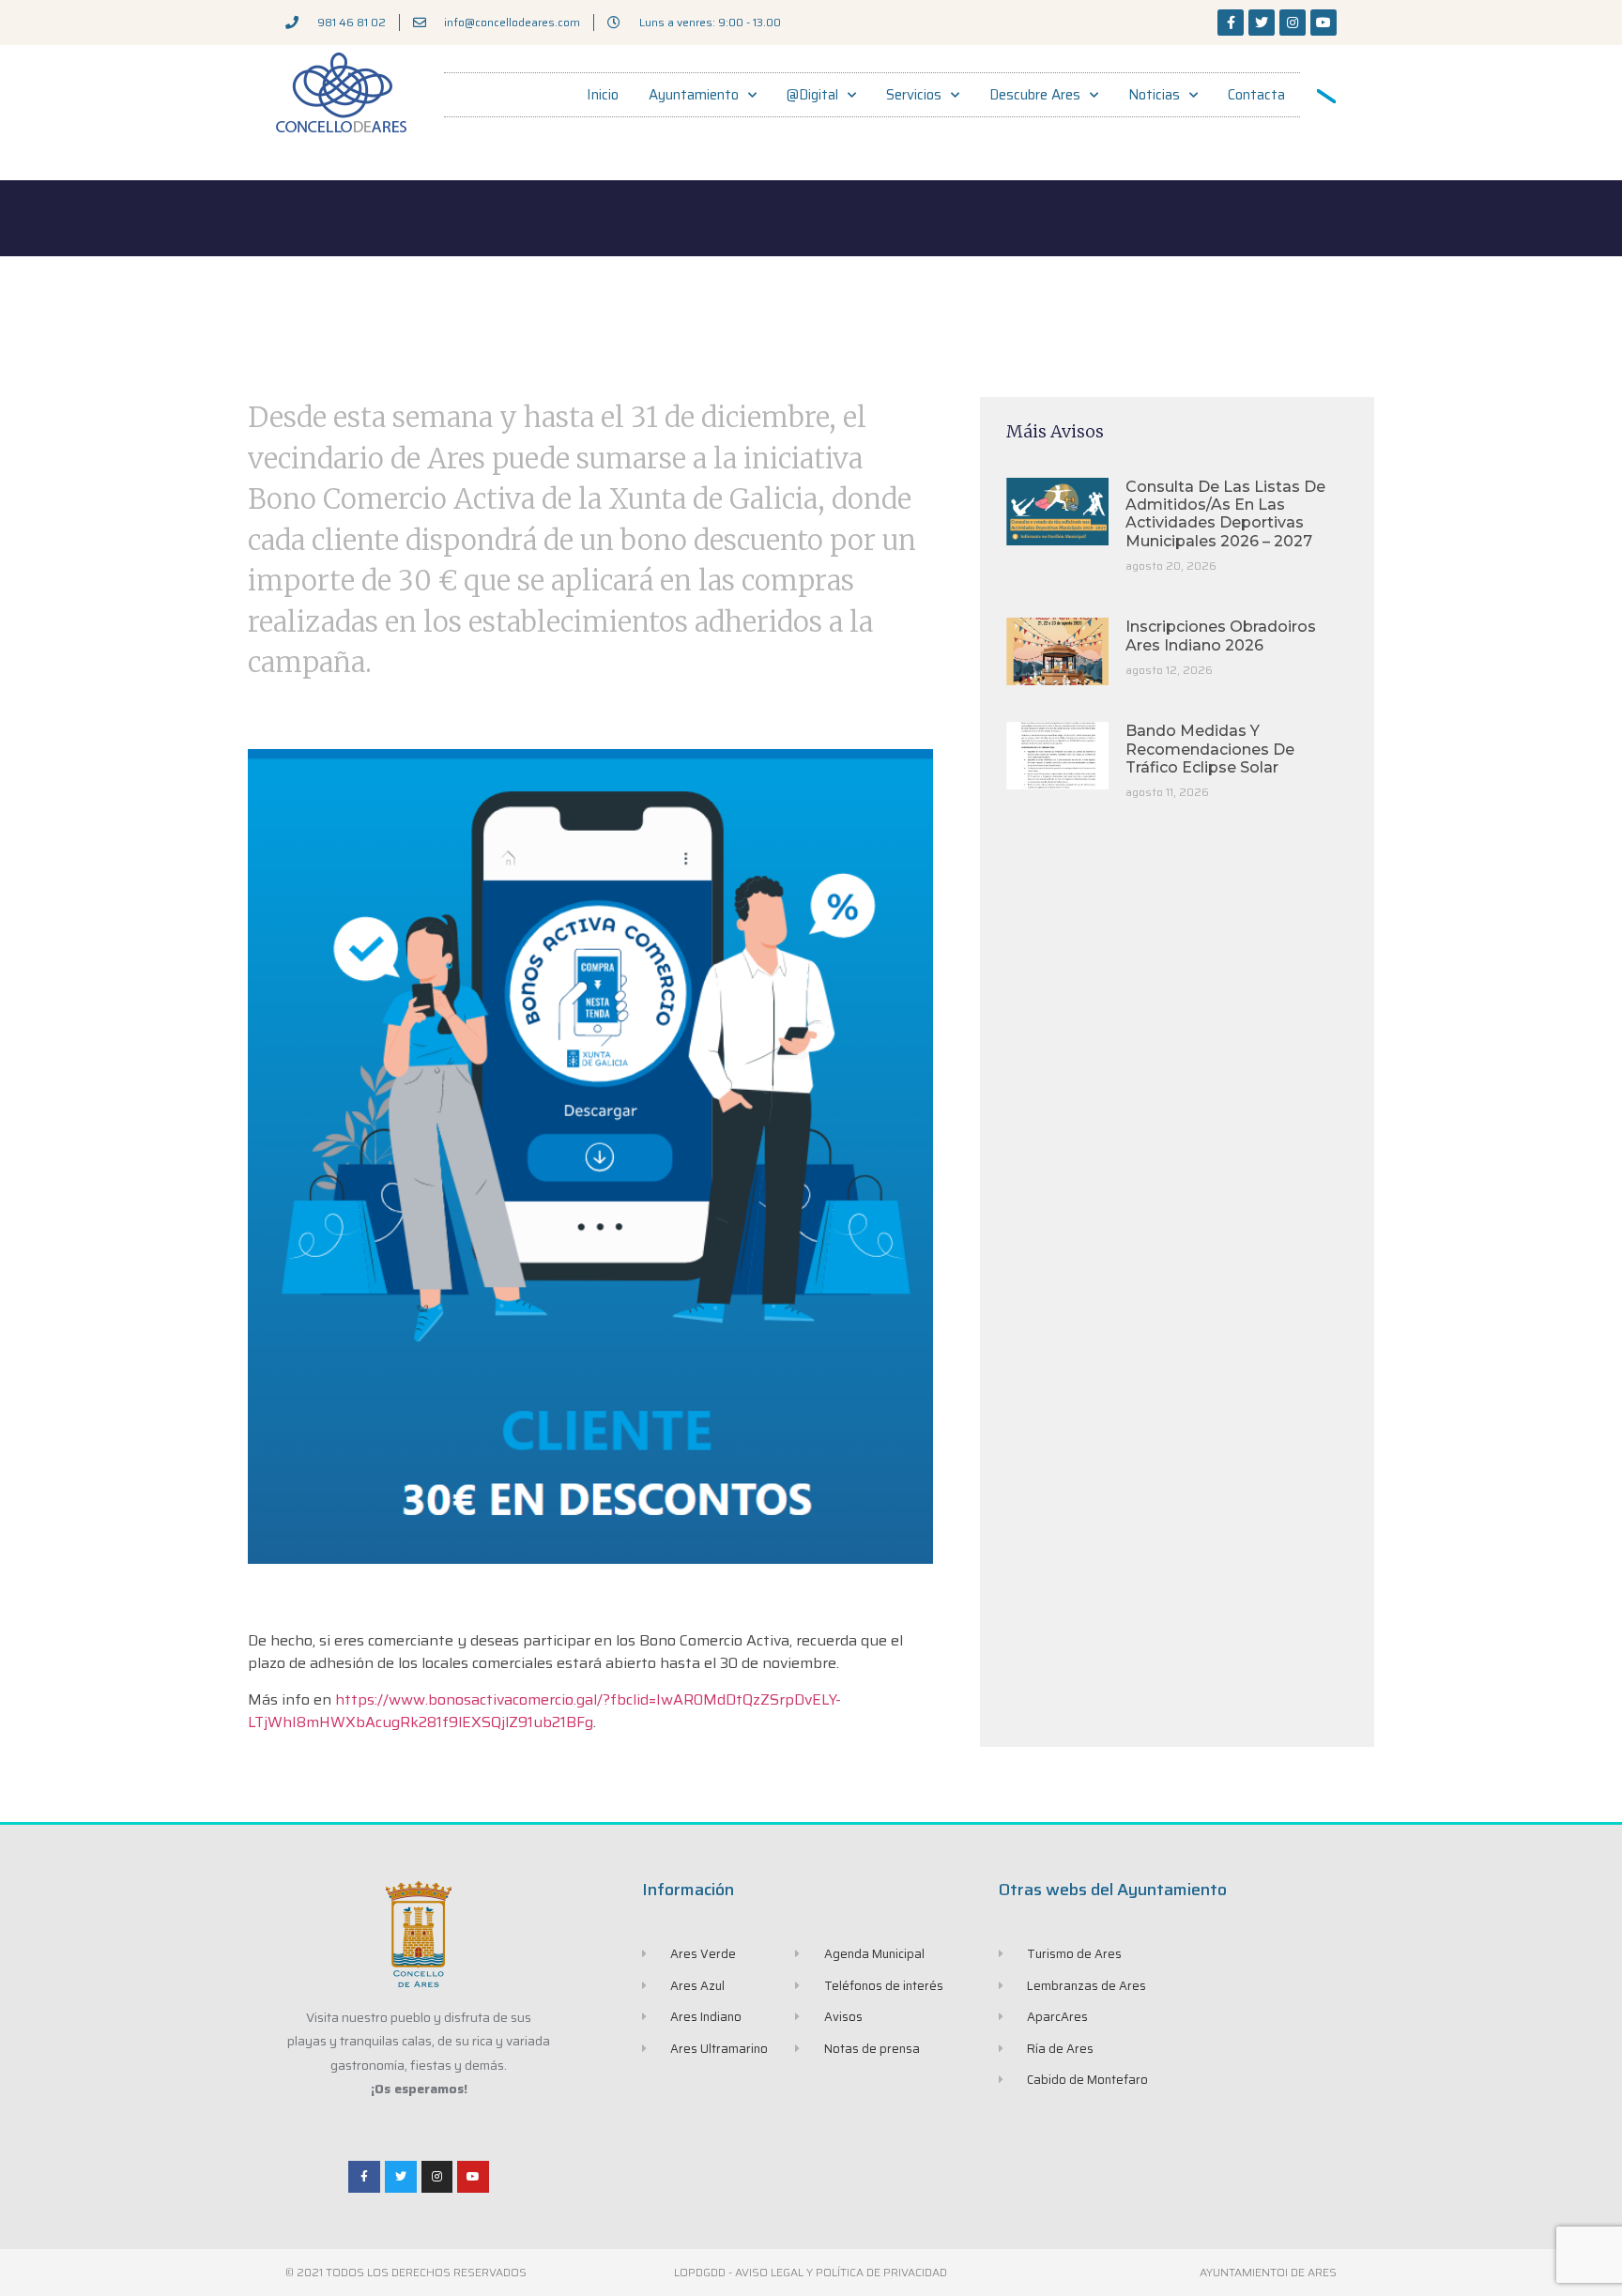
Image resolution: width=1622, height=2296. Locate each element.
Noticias (1154, 95)
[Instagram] (1293, 23)
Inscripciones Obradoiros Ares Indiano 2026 (1221, 635)
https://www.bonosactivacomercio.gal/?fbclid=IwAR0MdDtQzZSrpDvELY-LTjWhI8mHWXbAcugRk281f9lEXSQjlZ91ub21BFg (544, 1711)
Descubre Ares (1035, 95)
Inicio (603, 95)
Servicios (914, 95)
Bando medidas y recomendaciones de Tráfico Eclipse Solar (1210, 749)
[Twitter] (1262, 23)
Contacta (1256, 95)
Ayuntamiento (694, 95)
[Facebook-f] (1231, 23)
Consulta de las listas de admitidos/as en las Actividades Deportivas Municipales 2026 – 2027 (1225, 514)
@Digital (812, 95)
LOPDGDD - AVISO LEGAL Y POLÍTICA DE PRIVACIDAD (811, 2272)
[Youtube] (1324, 23)
